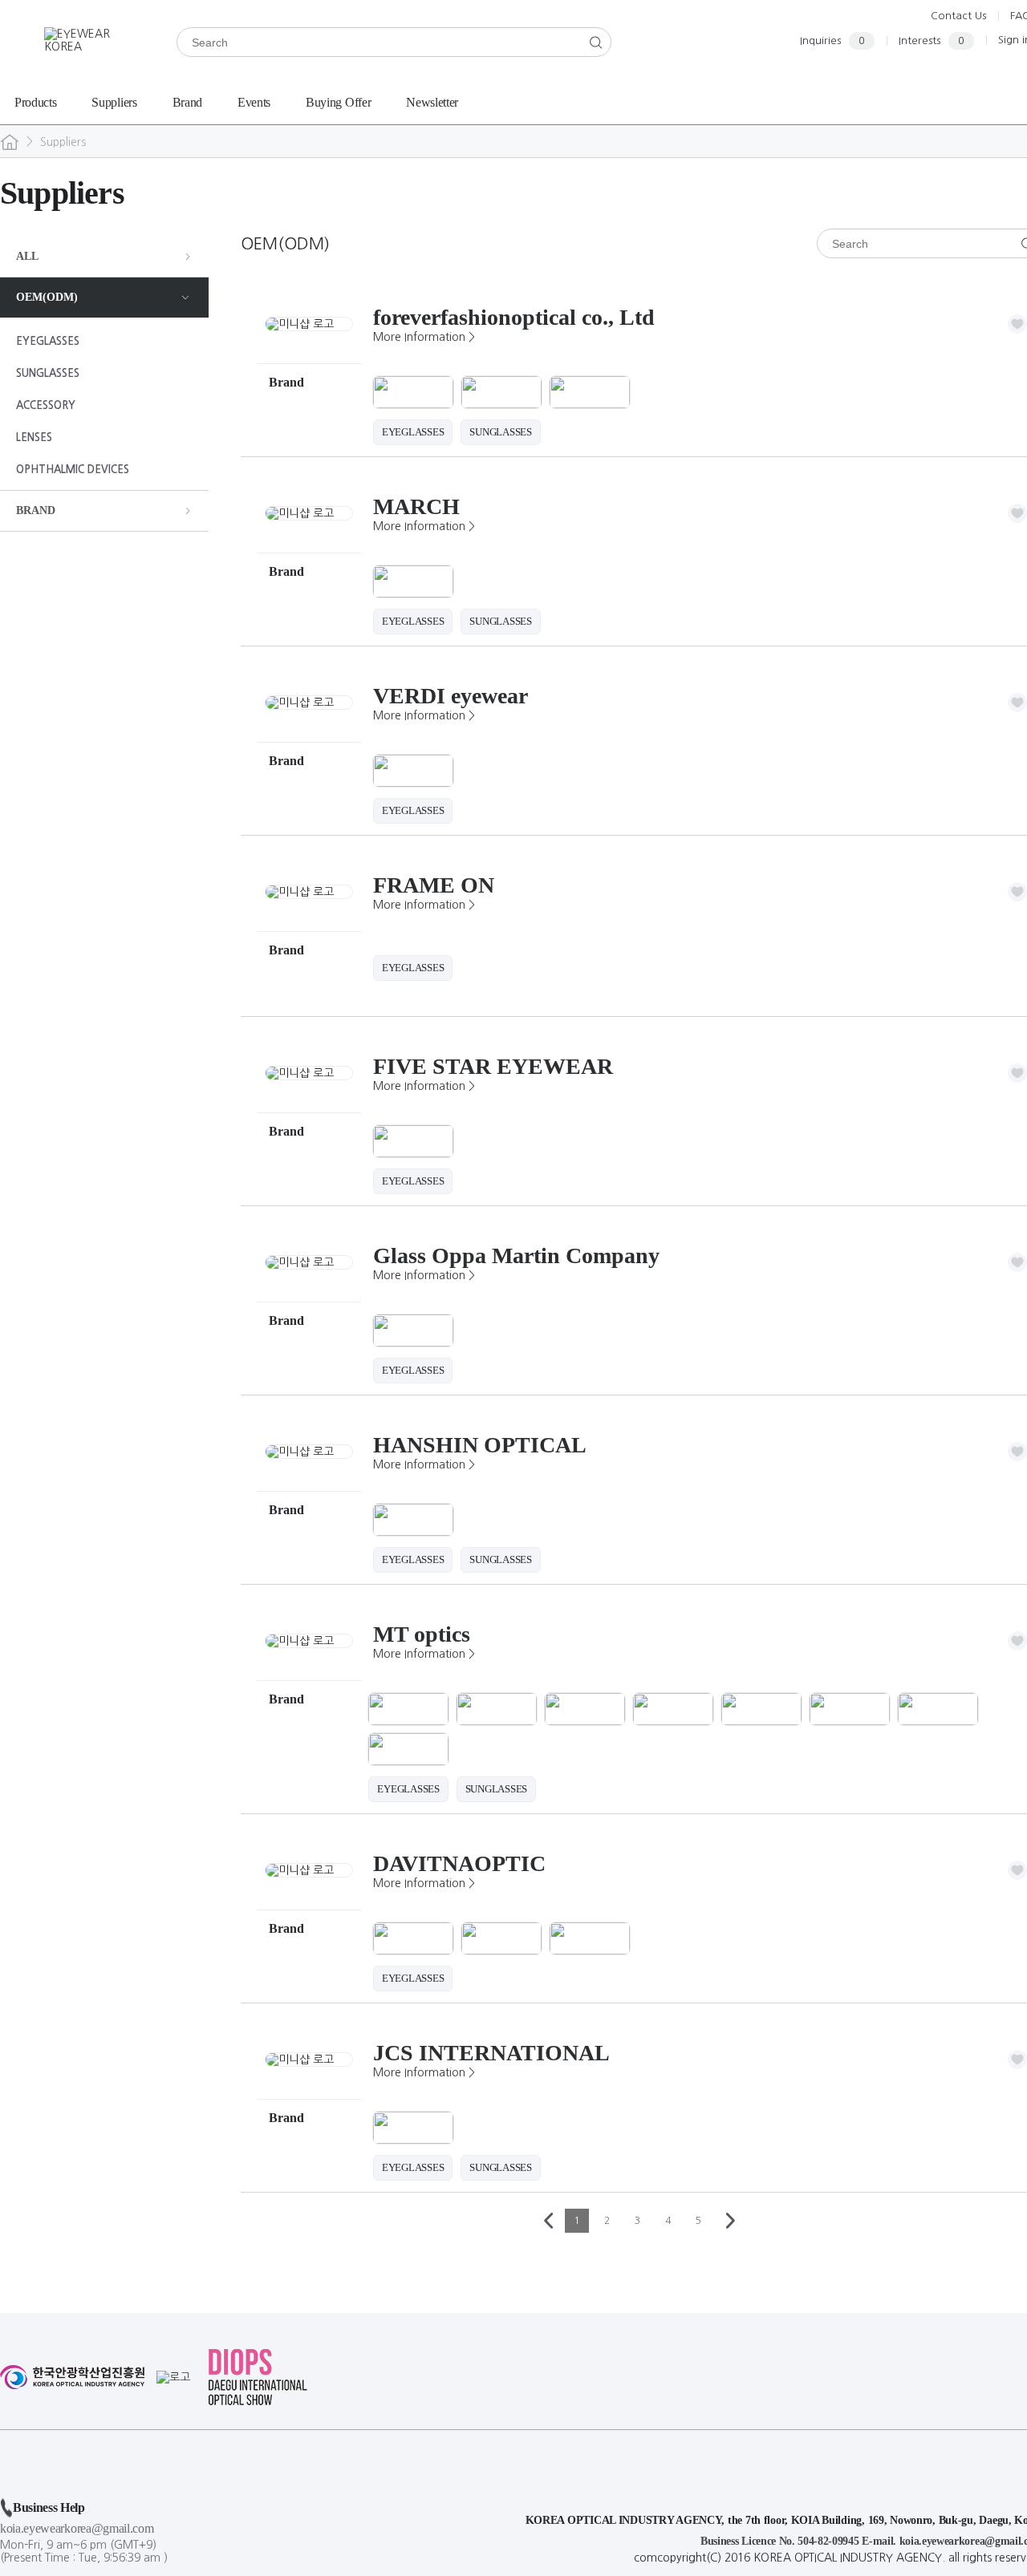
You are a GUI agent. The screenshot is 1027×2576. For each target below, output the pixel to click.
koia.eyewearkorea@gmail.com (77, 2528)
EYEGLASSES (48, 341)
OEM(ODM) (47, 297)
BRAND (36, 510)
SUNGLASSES (48, 373)
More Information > (424, 337)
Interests (932, 41)
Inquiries (832, 41)
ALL (27, 256)
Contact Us (958, 16)
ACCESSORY (46, 405)
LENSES (34, 437)
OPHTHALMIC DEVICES (73, 470)
